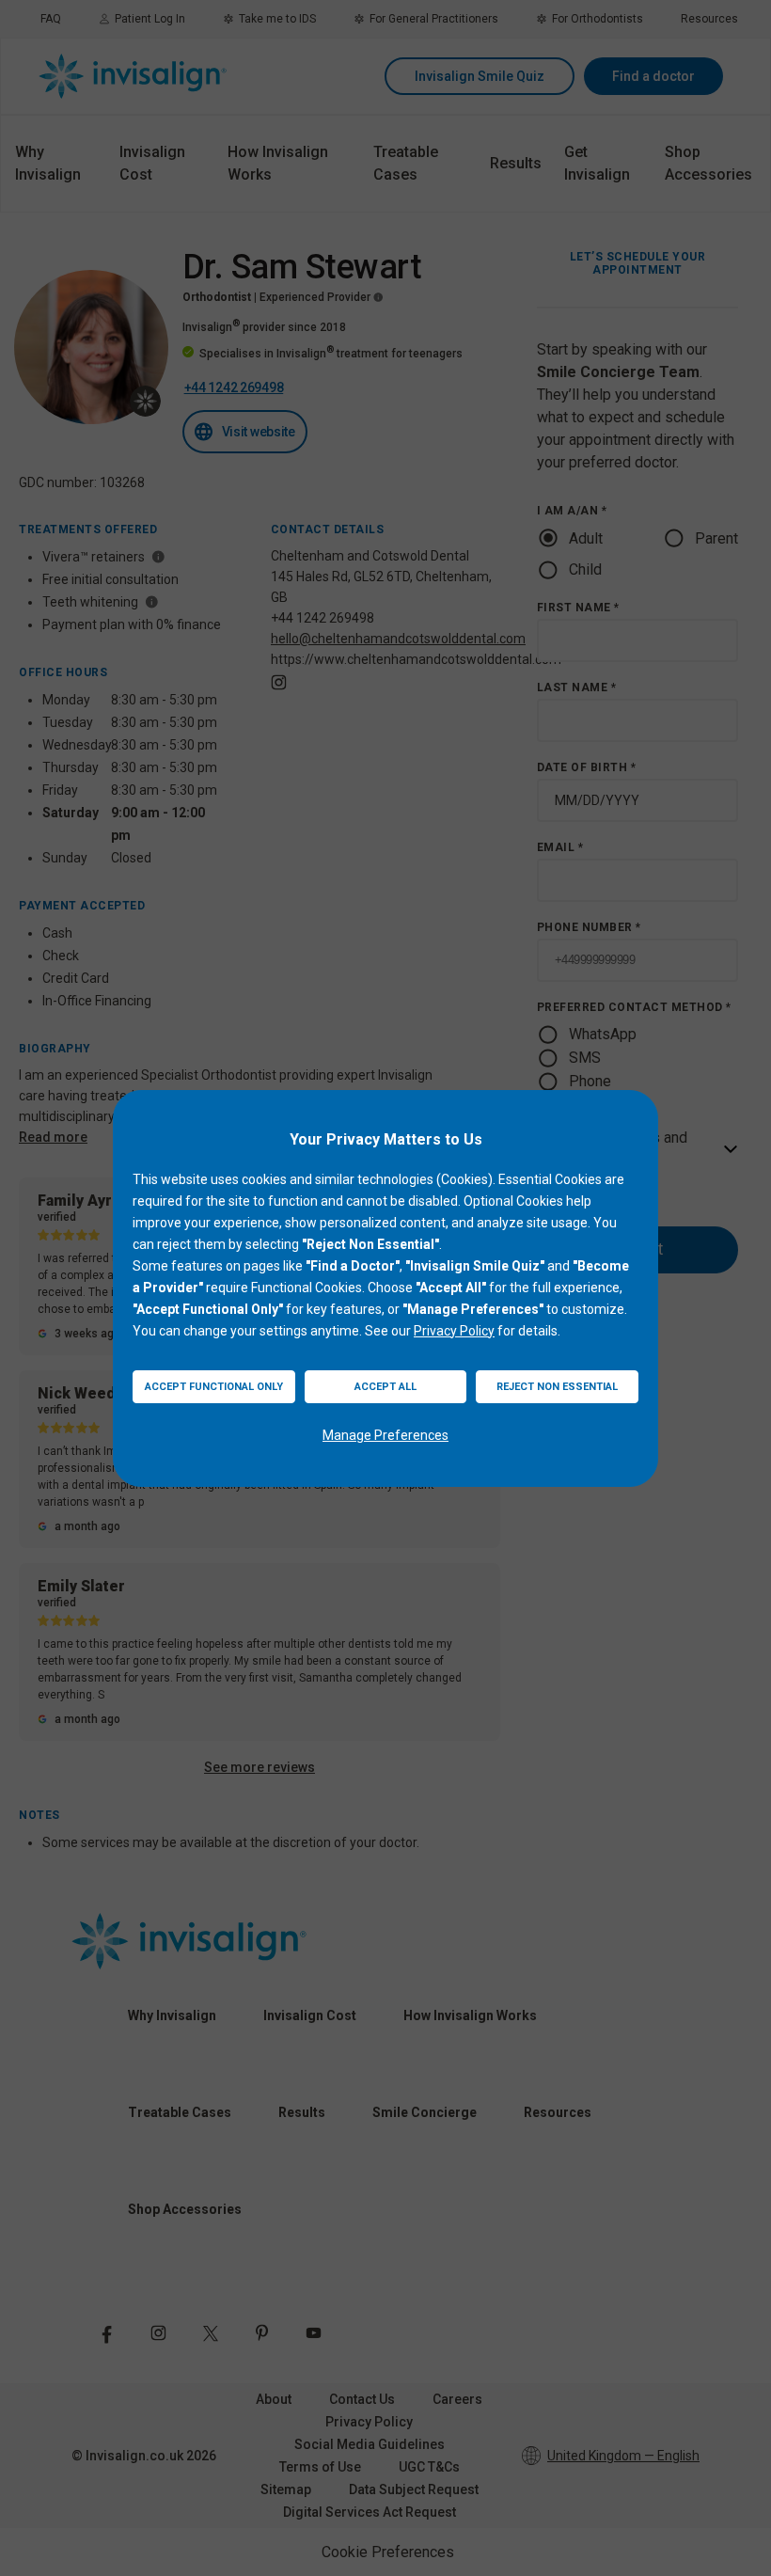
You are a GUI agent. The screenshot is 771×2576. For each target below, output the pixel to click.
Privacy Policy (454, 1331)
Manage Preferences (385, 1435)
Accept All (385, 1387)
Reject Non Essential (557, 1387)
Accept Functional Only (214, 1387)
